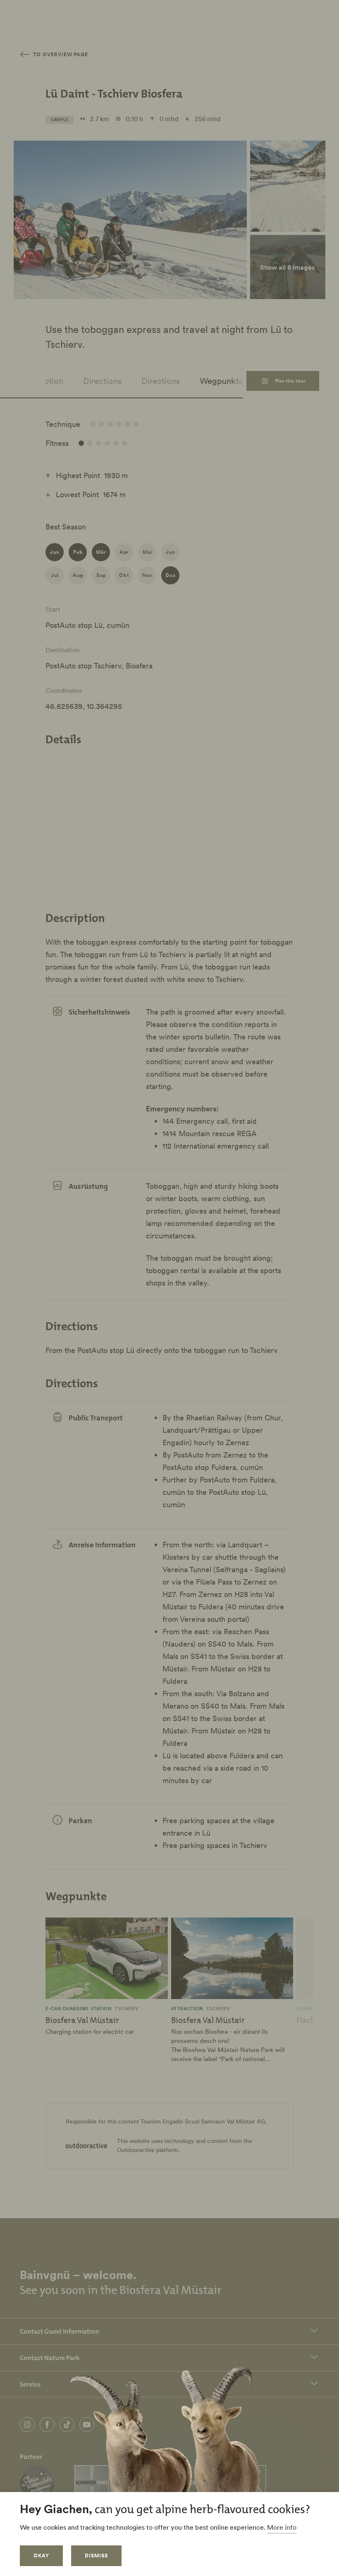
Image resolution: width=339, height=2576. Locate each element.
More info (282, 2527)
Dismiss (96, 2556)
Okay (41, 2556)
